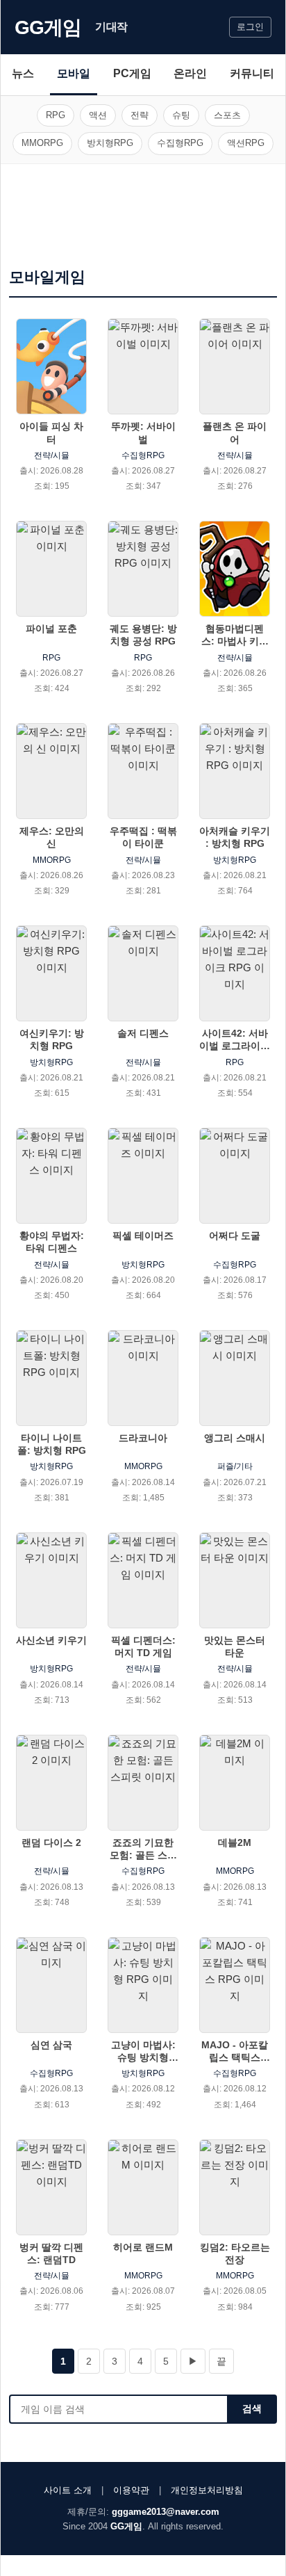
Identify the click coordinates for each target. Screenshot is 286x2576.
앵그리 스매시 (235, 1438)
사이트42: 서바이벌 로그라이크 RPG (235, 1040)
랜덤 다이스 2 (51, 1842)
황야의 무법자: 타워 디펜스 (52, 1242)
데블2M (235, 1842)
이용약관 (131, 2490)
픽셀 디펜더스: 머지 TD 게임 (143, 1646)
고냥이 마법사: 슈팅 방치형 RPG (143, 2051)
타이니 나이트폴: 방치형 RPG (52, 1444)
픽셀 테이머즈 (143, 1236)
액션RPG (246, 143)
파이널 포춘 (51, 629)
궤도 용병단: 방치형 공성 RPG (143, 635)
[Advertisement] (143, 220)
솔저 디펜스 (143, 1033)
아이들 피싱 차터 (51, 432)
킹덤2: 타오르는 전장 (235, 2253)
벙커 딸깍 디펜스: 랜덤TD (51, 2253)
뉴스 (23, 73)
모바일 (74, 73)
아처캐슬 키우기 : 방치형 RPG (235, 837)
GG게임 (48, 27)
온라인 (190, 73)
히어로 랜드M (143, 2247)
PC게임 (132, 73)
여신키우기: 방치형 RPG (52, 1039)
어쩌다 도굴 (235, 1236)
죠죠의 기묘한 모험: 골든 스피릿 (143, 1849)
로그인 (250, 27)
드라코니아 (143, 1438)
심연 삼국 (51, 2045)
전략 (140, 115)
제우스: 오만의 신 (52, 837)
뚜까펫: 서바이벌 (143, 432)
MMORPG (42, 143)
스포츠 (227, 115)
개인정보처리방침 (207, 2490)
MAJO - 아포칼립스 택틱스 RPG (235, 2051)
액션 (98, 115)
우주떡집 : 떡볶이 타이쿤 (143, 837)
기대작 (111, 27)
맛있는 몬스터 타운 (235, 1646)
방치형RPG (110, 143)
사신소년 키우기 (51, 1640)
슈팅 (181, 115)
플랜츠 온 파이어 (235, 432)
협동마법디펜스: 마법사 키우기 (235, 635)
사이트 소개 (68, 2490)
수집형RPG (180, 143)
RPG (56, 115)
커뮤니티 (252, 73)
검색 (252, 2408)
